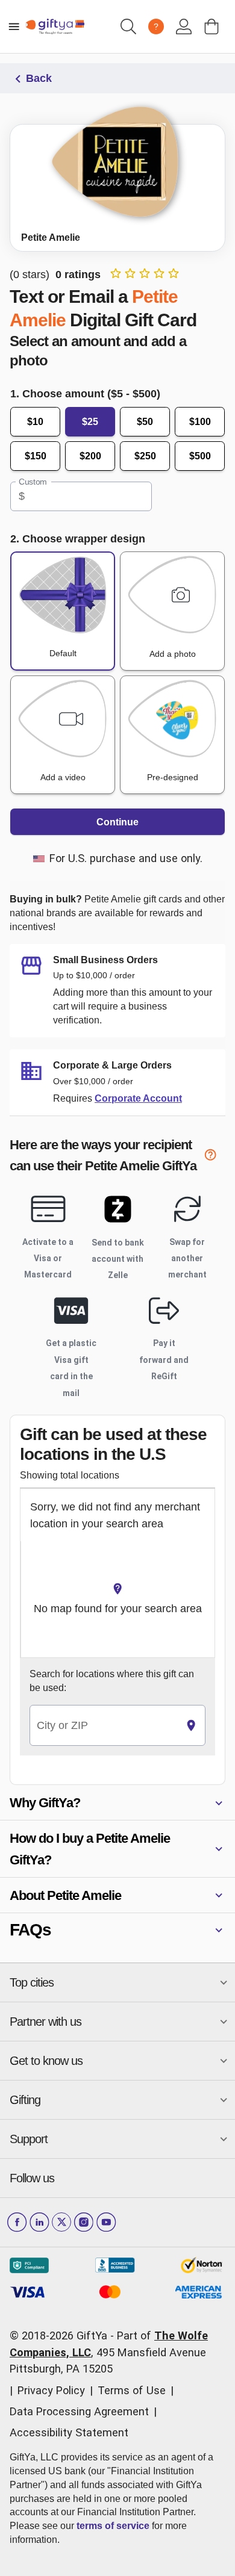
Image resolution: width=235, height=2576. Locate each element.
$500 (200, 456)
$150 (36, 456)
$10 (35, 422)
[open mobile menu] (14, 26)
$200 (90, 456)
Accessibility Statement (69, 2432)
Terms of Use (132, 2390)
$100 (200, 422)
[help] (215, 1157)
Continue (117, 822)
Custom (33, 482)
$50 (145, 422)
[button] (117, 1803)
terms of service (113, 2526)
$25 (90, 422)
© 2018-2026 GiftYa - (62, 2335)
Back (39, 78)
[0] (211, 26)
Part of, (109, 2352)
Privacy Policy (51, 2390)
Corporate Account (138, 1098)
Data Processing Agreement (79, 2411)
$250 (145, 456)
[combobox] (104, 1726)
